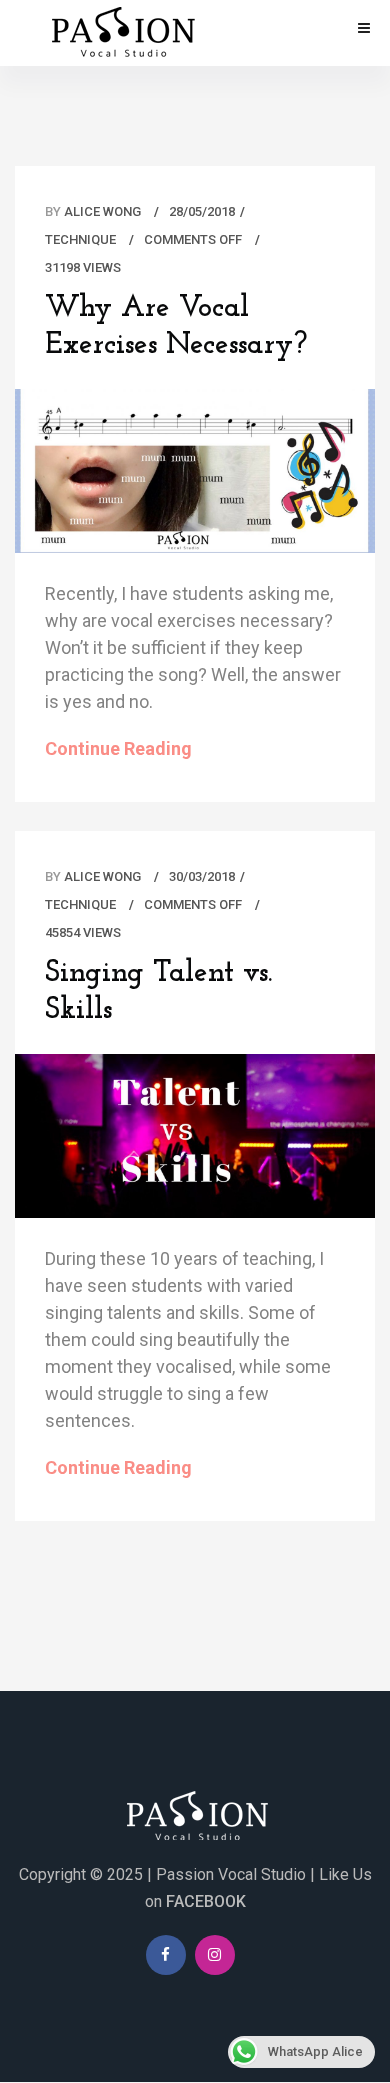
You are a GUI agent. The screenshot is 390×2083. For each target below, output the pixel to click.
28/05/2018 (202, 211)
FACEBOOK (206, 1901)
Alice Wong (102, 211)
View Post (195, 480)
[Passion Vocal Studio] (120, 32)
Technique (80, 239)
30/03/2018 (202, 876)
